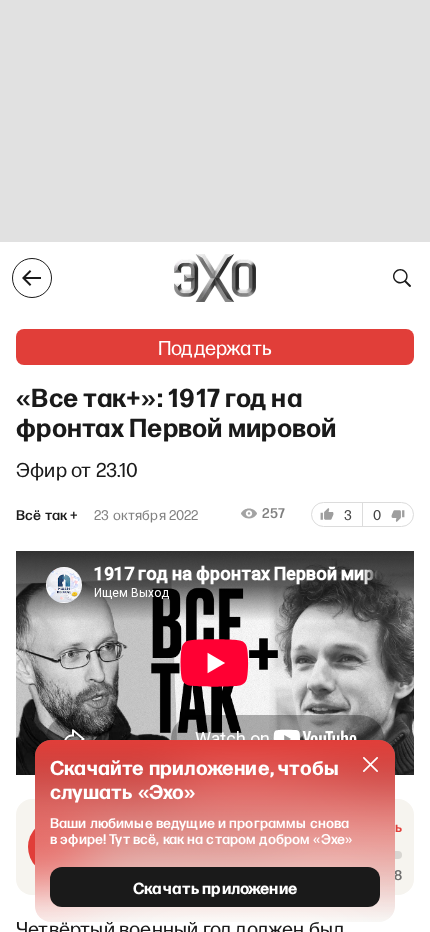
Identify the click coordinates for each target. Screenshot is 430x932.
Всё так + (47, 515)
